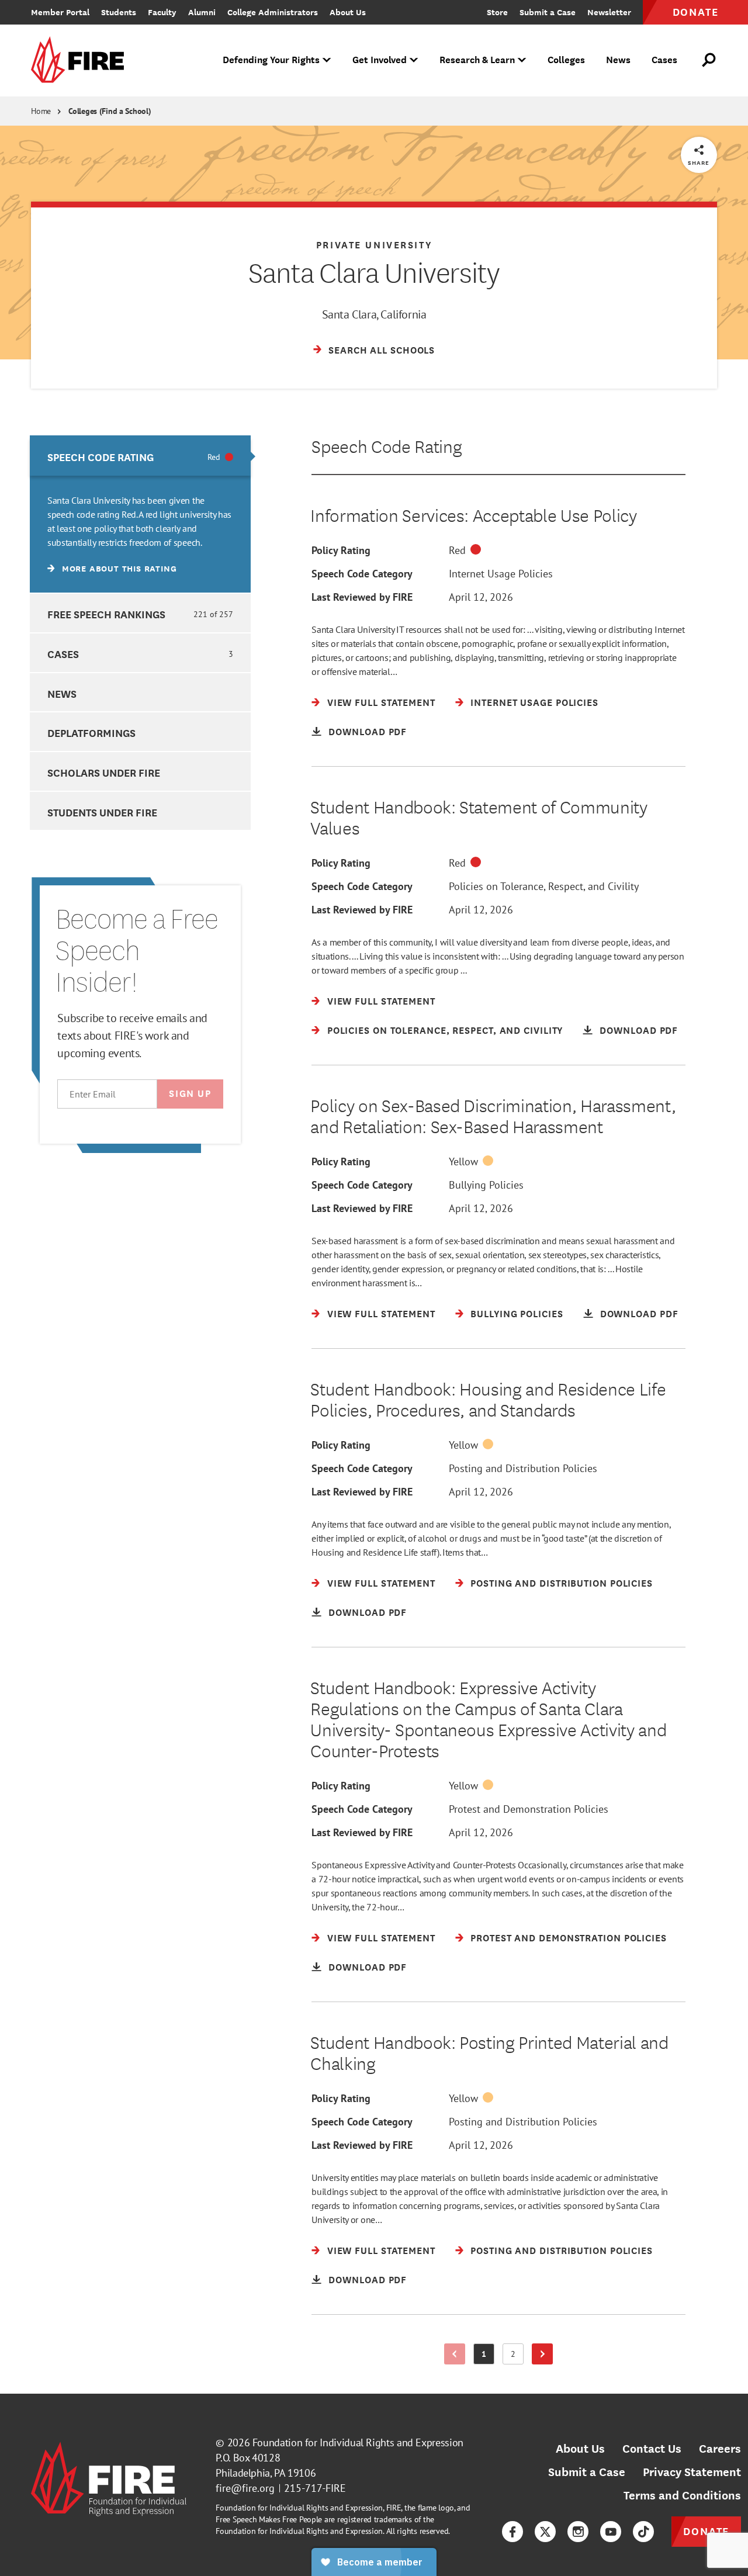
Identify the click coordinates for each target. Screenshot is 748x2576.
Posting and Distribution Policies (523, 1468)
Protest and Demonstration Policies (529, 1809)
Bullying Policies (486, 1185)
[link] (81, 60)
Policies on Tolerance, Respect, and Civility (544, 886)
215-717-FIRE (315, 2488)
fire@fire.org (245, 2488)
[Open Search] (709, 60)
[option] (140, 514)
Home (41, 111)
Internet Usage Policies (501, 574)
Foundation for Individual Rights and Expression (358, 2442)
